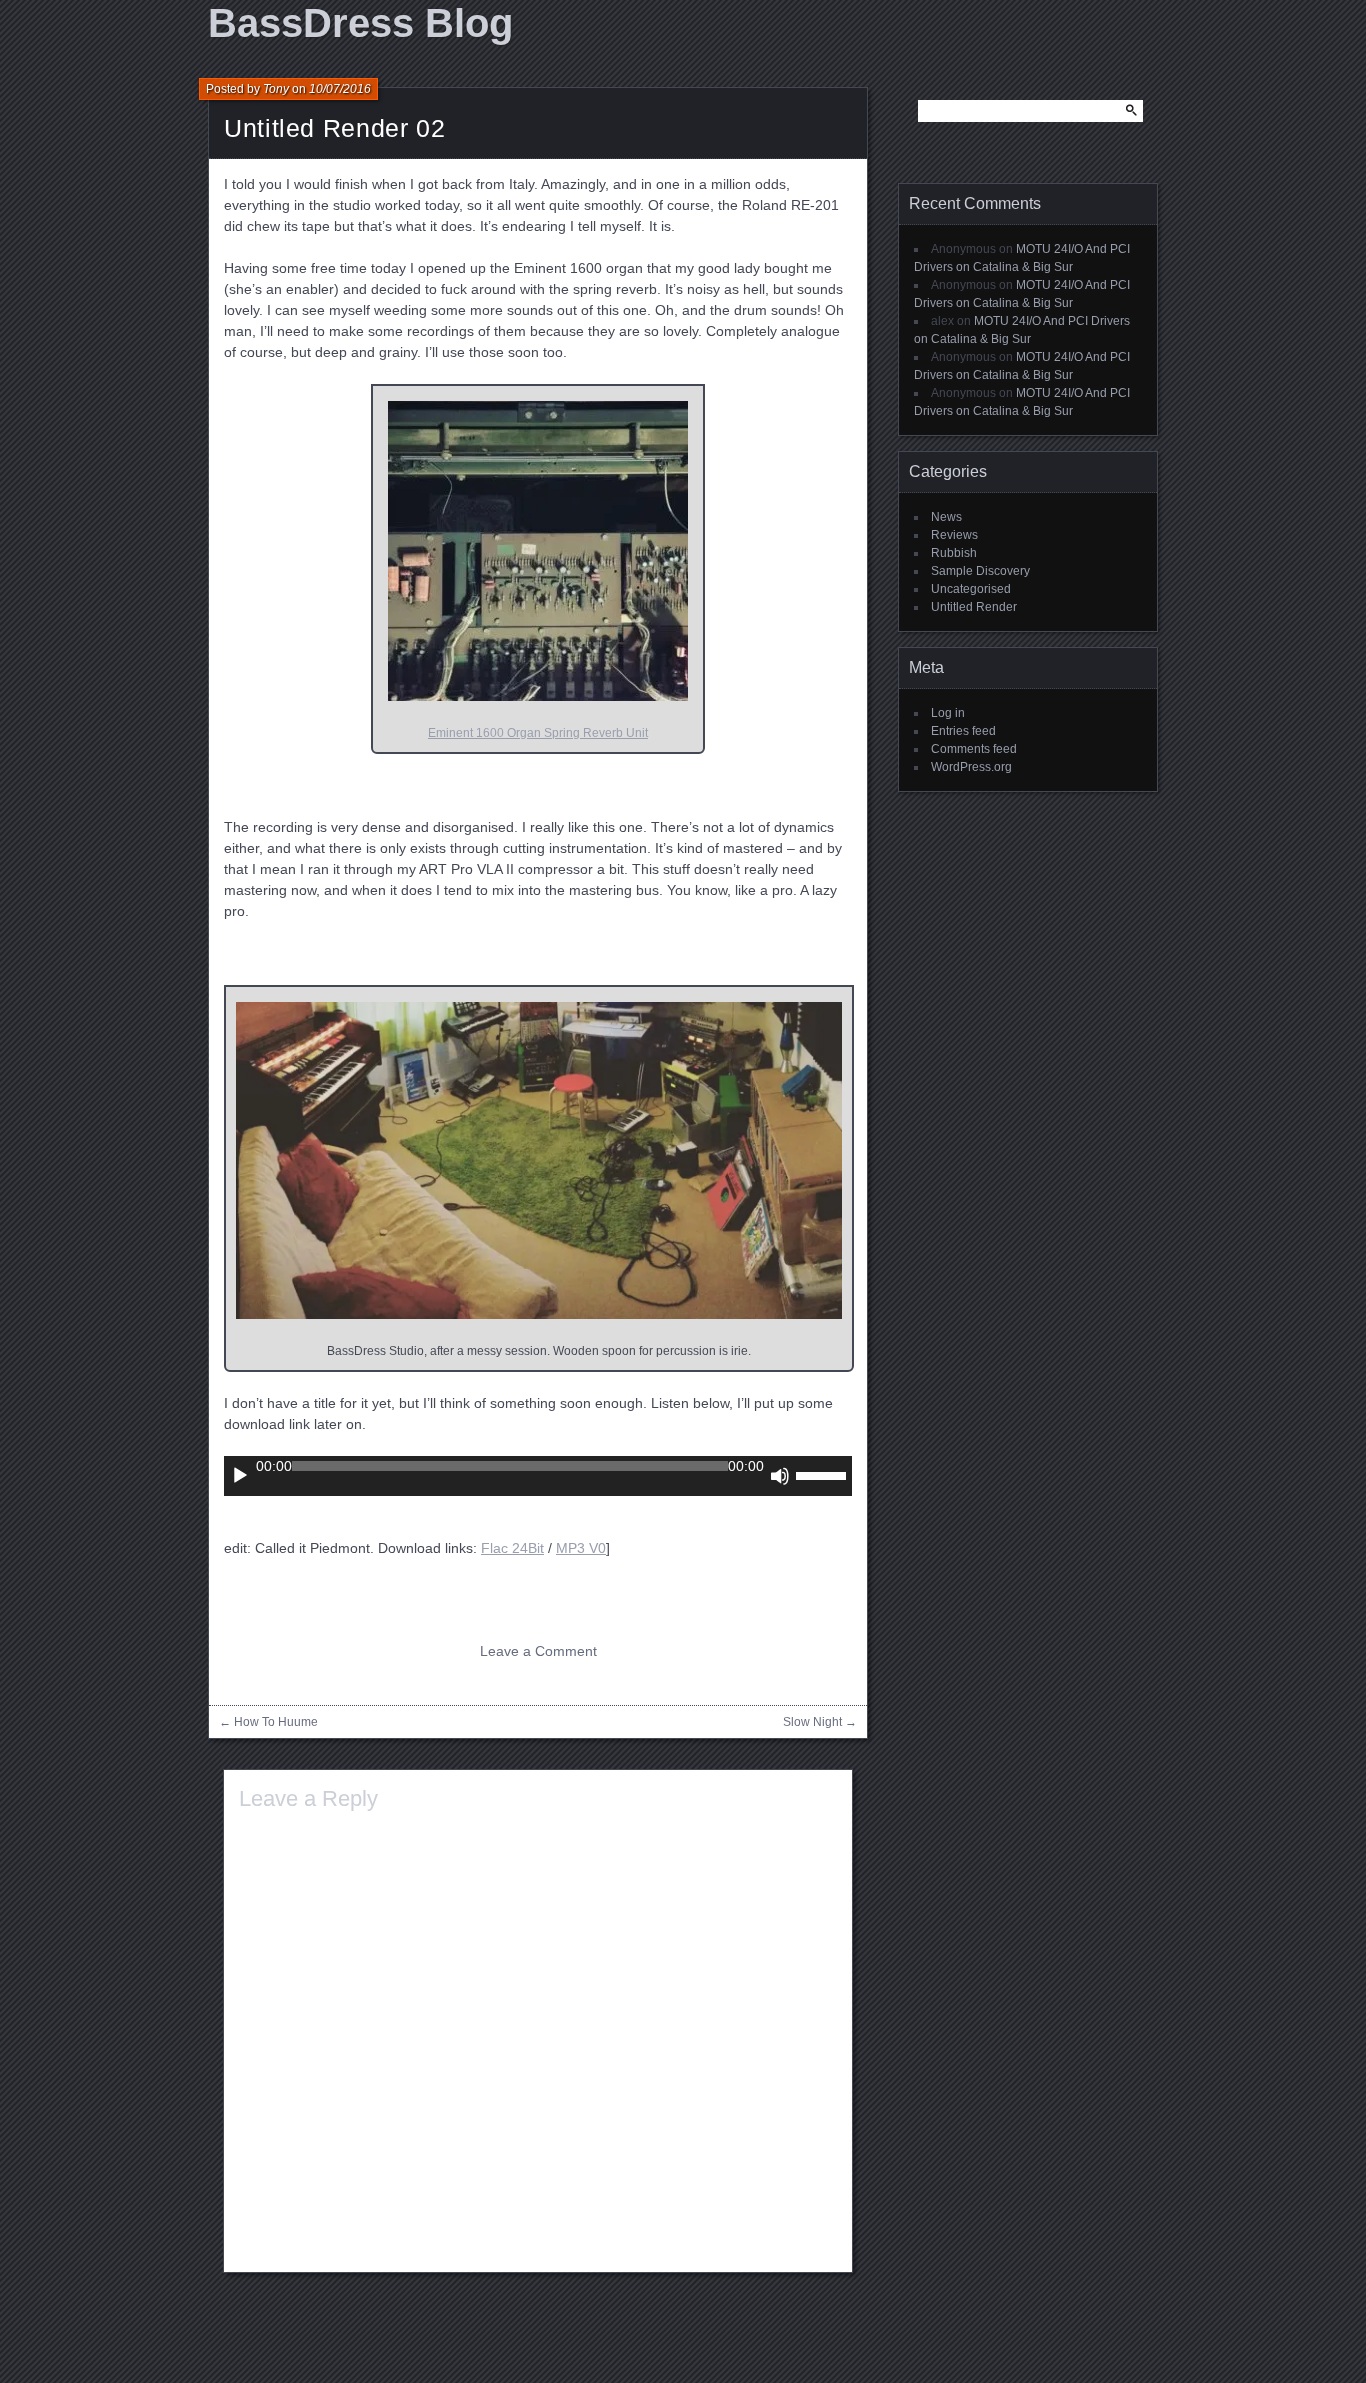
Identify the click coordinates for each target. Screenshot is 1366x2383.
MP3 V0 (581, 1548)
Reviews (954, 535)
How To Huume (276, 1722)
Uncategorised (971, 589)
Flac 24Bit (512, 1548)
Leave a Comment (538, 1651)
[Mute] (780, 1476)
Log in (948, 713)
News (946, 517)
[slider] (824, 1474)
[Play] (240, 1476)
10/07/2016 (340, 89)
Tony (276, 89)
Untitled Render (974, 607)
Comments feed (974, 749)
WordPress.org (971, 767)
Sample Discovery (980, 571)
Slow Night (812, 1722)
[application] (538, 1476)
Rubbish (954, 553)
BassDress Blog (360, 23)
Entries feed (963, 731)
